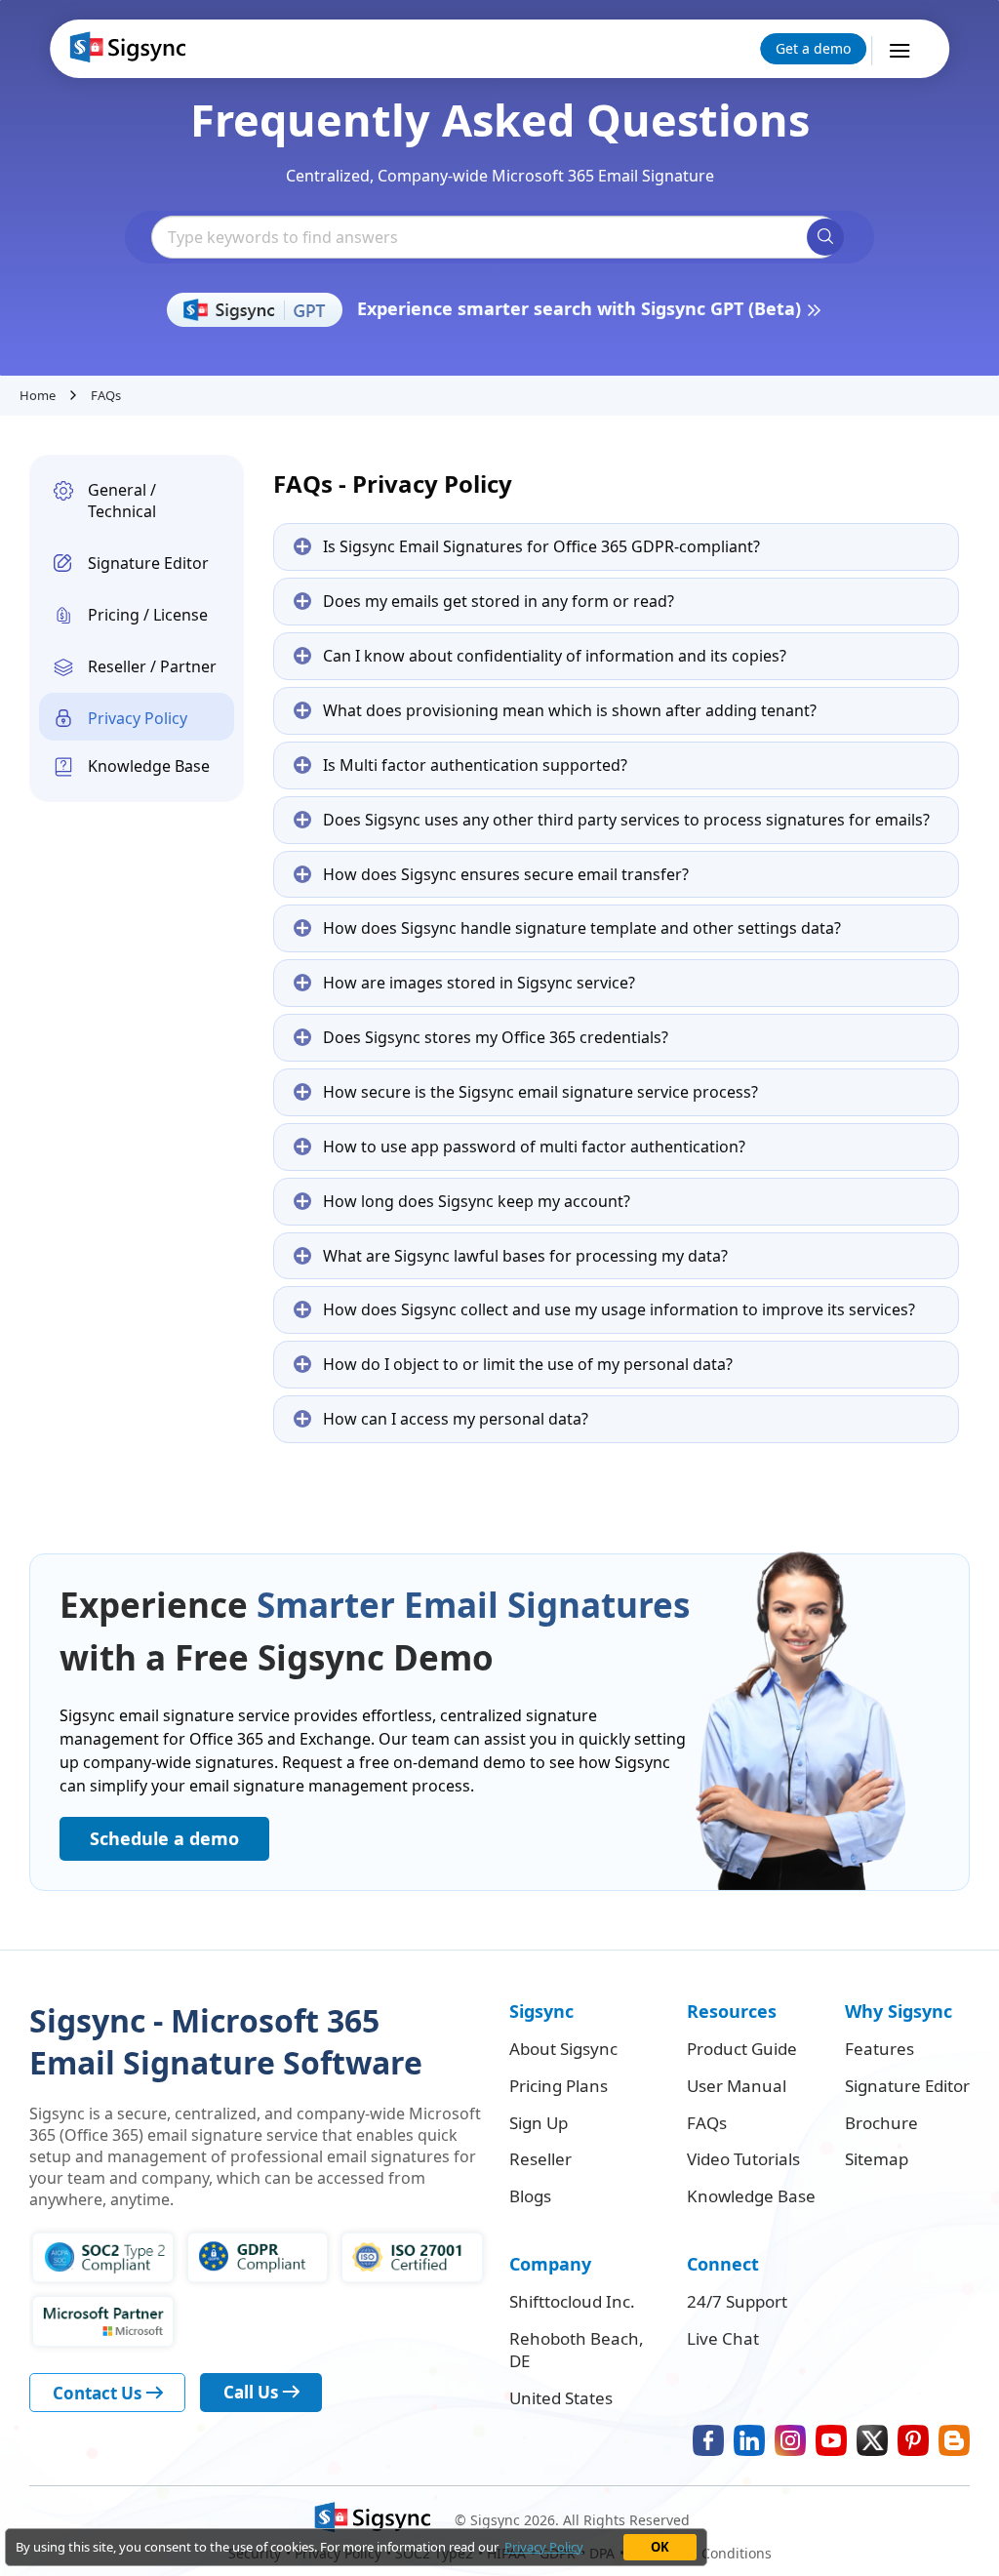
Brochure (881, 2123)
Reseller (540, 2159)
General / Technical (122, 501)
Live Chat (723, 2339)
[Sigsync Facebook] (708, 2440)
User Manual (737, 2086)
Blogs (530, 2196)
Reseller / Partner (152, 666)
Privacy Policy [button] (544, 2547)
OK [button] (660, 2547)
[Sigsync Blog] (954, 2440)
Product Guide (742, 2049)
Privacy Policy (138, 718)
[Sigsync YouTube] (831, 2440)
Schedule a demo (164, 1838)
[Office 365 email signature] (125, 47)
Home (38, 395)
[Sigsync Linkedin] (749, 2440)
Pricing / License (148, 615)
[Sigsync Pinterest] (913, 2440)
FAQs (707, 2123)
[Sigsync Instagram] (790, 2440)
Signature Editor (148, 563)
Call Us (253, 2392)
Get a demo (813, 48)
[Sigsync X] (872, 2440)
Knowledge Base (149, 766)
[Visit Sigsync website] (370, 2520)
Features (879, 2049)
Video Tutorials (743, 2159)
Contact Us (99, 2393)
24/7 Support (737, 2302)
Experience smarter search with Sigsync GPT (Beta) (581, 308)
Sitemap (877, 2159)
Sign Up (539, 2123)
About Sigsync (563, 2049)
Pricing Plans (559, 2086)
